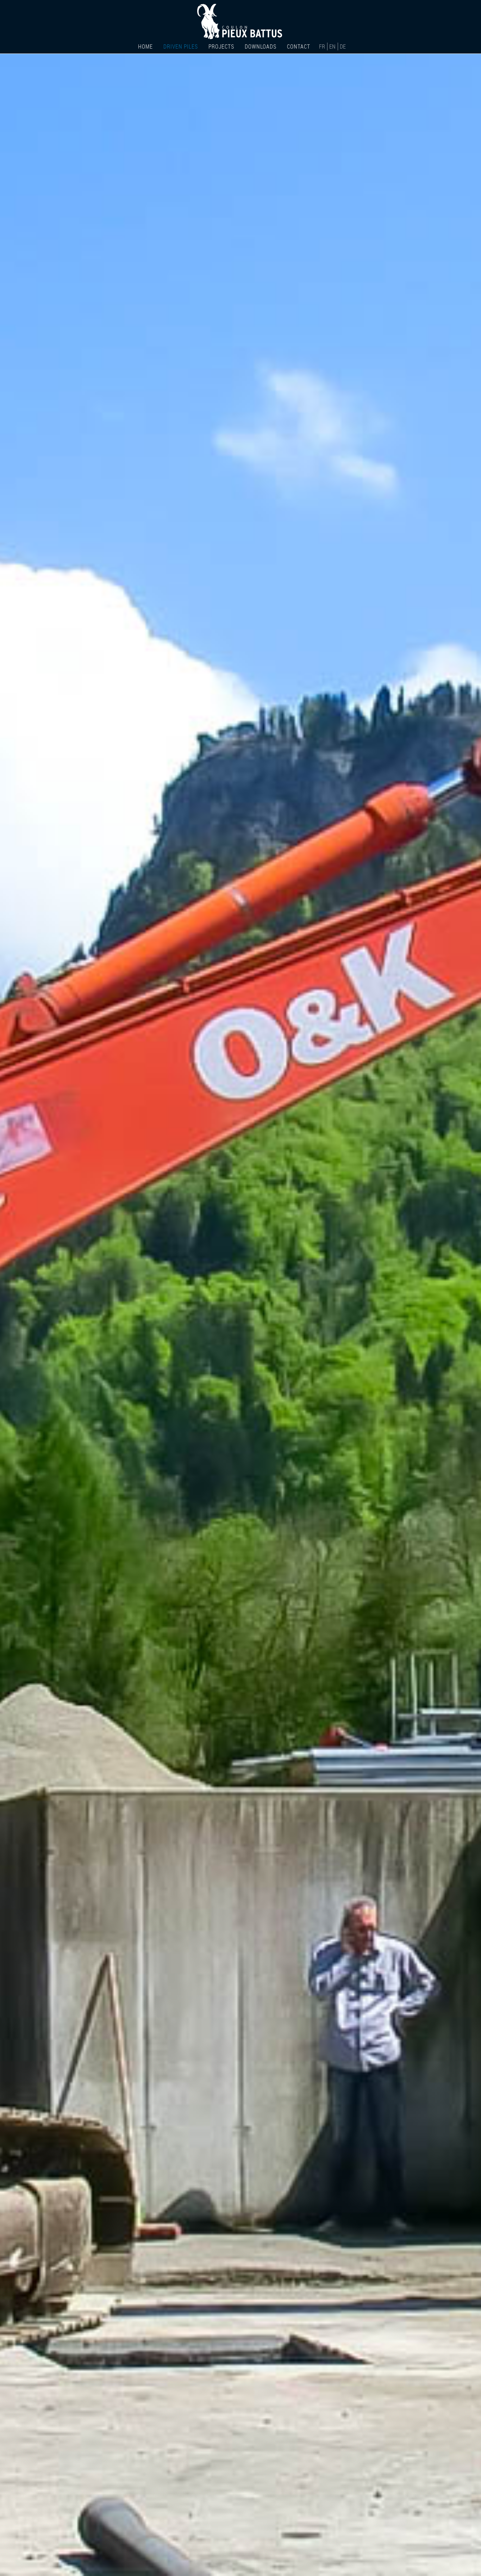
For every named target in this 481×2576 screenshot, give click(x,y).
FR (323, 46)
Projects (221, 47)
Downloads (261, 47)
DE (343, 46)
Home (145, 47)
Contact (299, 47)
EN (333, 46)
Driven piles (181, 47)
